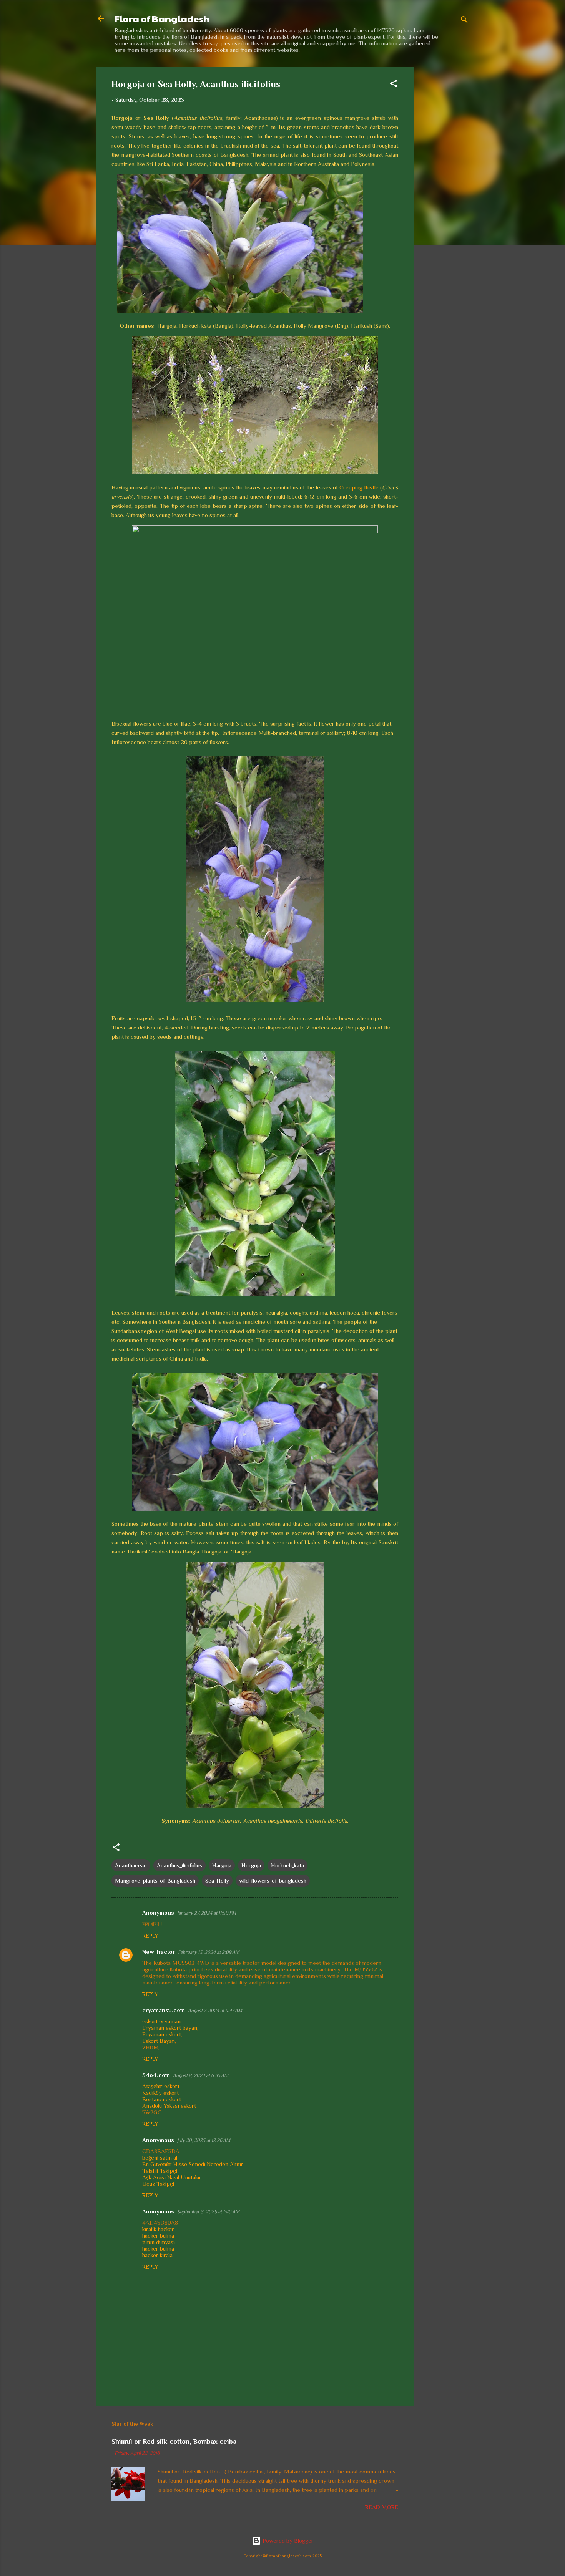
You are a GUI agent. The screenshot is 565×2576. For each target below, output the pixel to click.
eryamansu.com (164, 2010)
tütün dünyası (159, 2242)
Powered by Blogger (287, 2540)
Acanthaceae (131, 1865)
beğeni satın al (160, 2157)
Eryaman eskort (162, 2034)
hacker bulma (158, 2235)
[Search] (464, 21)
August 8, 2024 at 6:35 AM (201, 2075)
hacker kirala (157, 2255)
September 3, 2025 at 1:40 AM (208, 2212)
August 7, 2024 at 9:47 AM (215, 2010)
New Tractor (159, 1952)
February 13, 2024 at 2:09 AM (209, 1952)
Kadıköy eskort (160, 2093)
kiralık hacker (158, 2229)
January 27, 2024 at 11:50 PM (207, 1913)
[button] (394, 85)
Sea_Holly (217, 1881)
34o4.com (156, 2075)
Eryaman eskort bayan (170, 2028)
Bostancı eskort (162, 2099)
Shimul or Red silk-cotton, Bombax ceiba (174, 2442)
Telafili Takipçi (160, 2171)
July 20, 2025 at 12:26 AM (204, 2140)
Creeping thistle (359, 487)
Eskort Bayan (159, 2041)
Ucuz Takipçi (158, 2184)
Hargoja (222, 1865)
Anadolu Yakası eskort (169, 2106)
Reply (150, 1936)
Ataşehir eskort (161, 2086)
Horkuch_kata (287, 1865)
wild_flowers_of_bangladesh (273, 1881)
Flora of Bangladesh (162, 18)
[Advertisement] (444, 182)
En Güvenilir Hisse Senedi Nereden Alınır (193, 2164)
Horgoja (251, 1865)
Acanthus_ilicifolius (179, 1865)
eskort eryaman (161, 2021)
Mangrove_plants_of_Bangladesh (155, 1881)
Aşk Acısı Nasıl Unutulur (172, 2177)
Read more (382, 2507)
